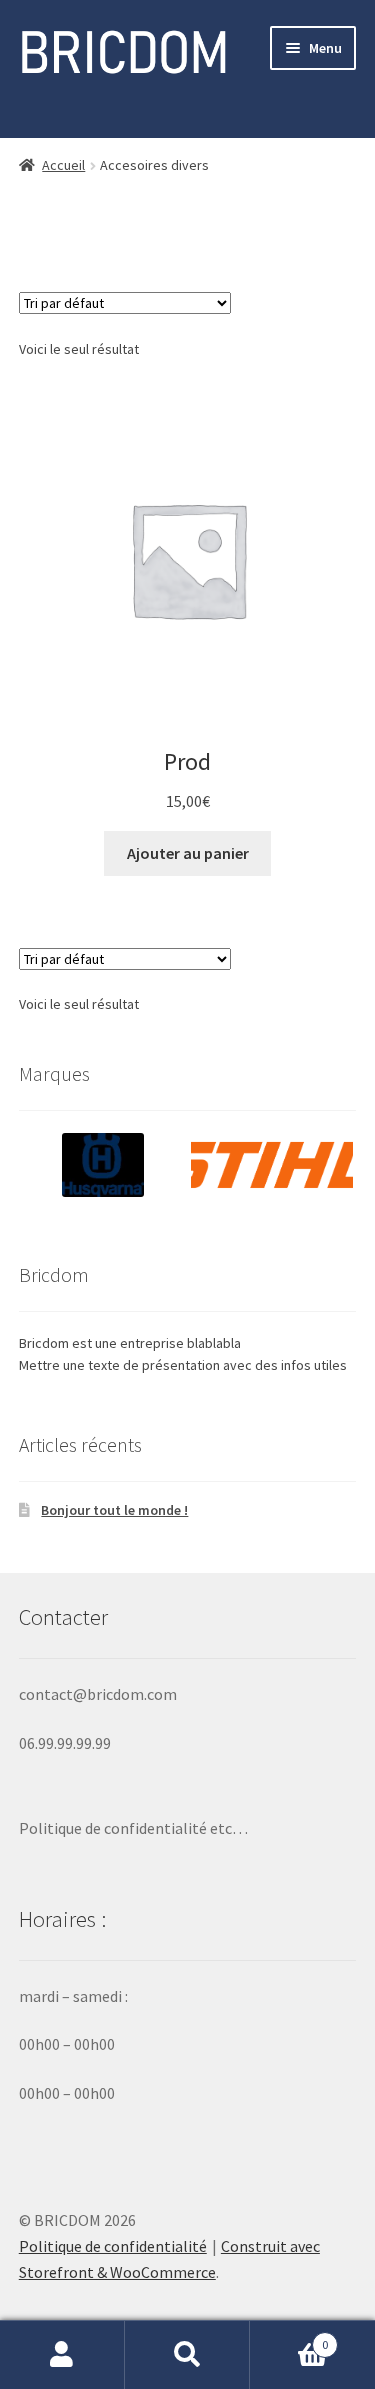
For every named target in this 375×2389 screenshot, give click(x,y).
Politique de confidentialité (113, 2246)
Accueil (63, 165)
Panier (289, 2337)
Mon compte (62, 2355)
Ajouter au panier (188, 853)
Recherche (187, 2355)
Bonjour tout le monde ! (114, 1510)
